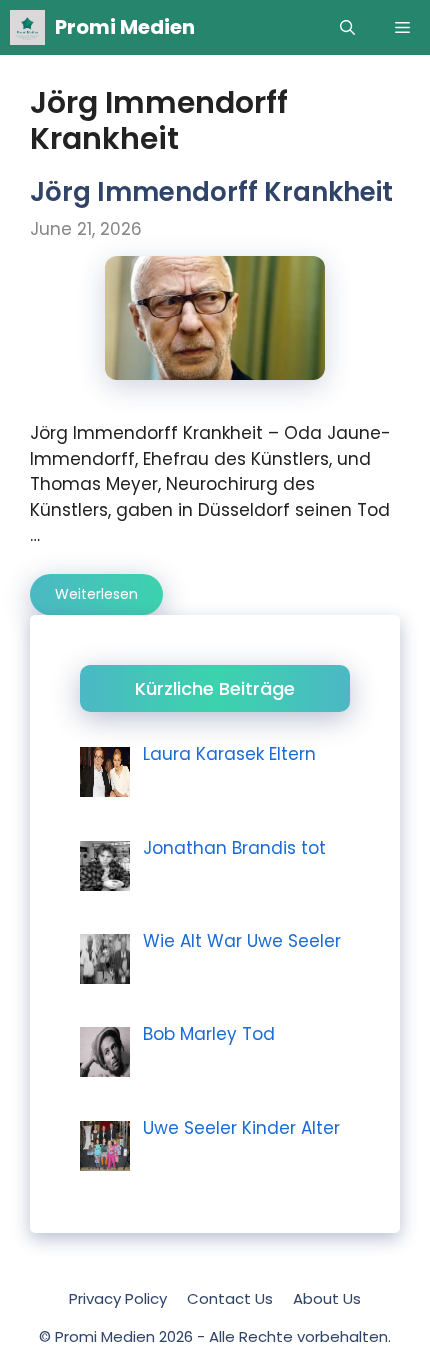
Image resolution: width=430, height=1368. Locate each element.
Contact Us (230, 1298)
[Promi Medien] (27, 27)
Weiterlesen (96, 594)
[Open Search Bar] (347, 27)
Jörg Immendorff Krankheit (211, 192)
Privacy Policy (118, 1298)
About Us (327, 1298)
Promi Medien (125, 27)
